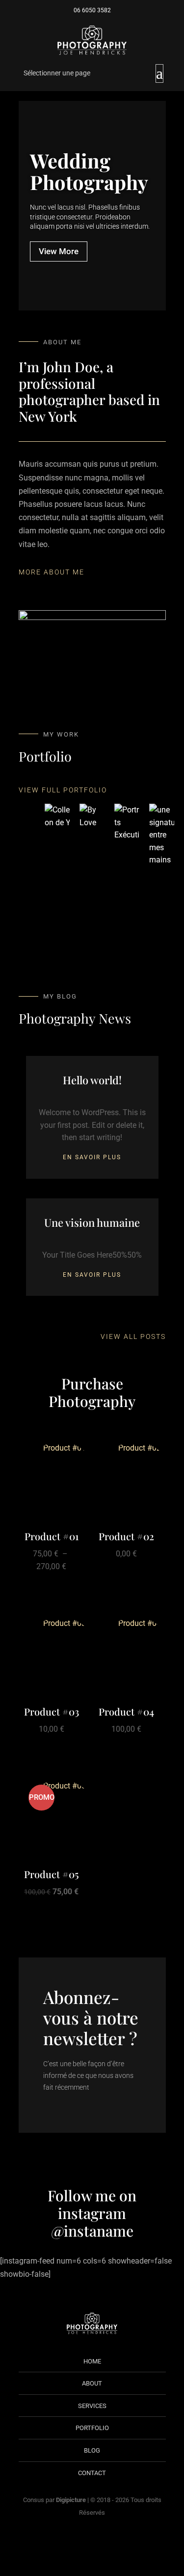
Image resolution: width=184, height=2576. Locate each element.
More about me (52, 572)
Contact (92, 2473)
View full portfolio (63, 790)
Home (92, 2361)
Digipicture (71, 2500)
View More (59, 251)
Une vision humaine (92, 1222)
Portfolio (92, 2428)
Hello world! (92, 1080)
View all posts (133, 1336)
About (92, 2383)
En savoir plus (92, 1157)
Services (92, 2406)
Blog (92, 2450)
